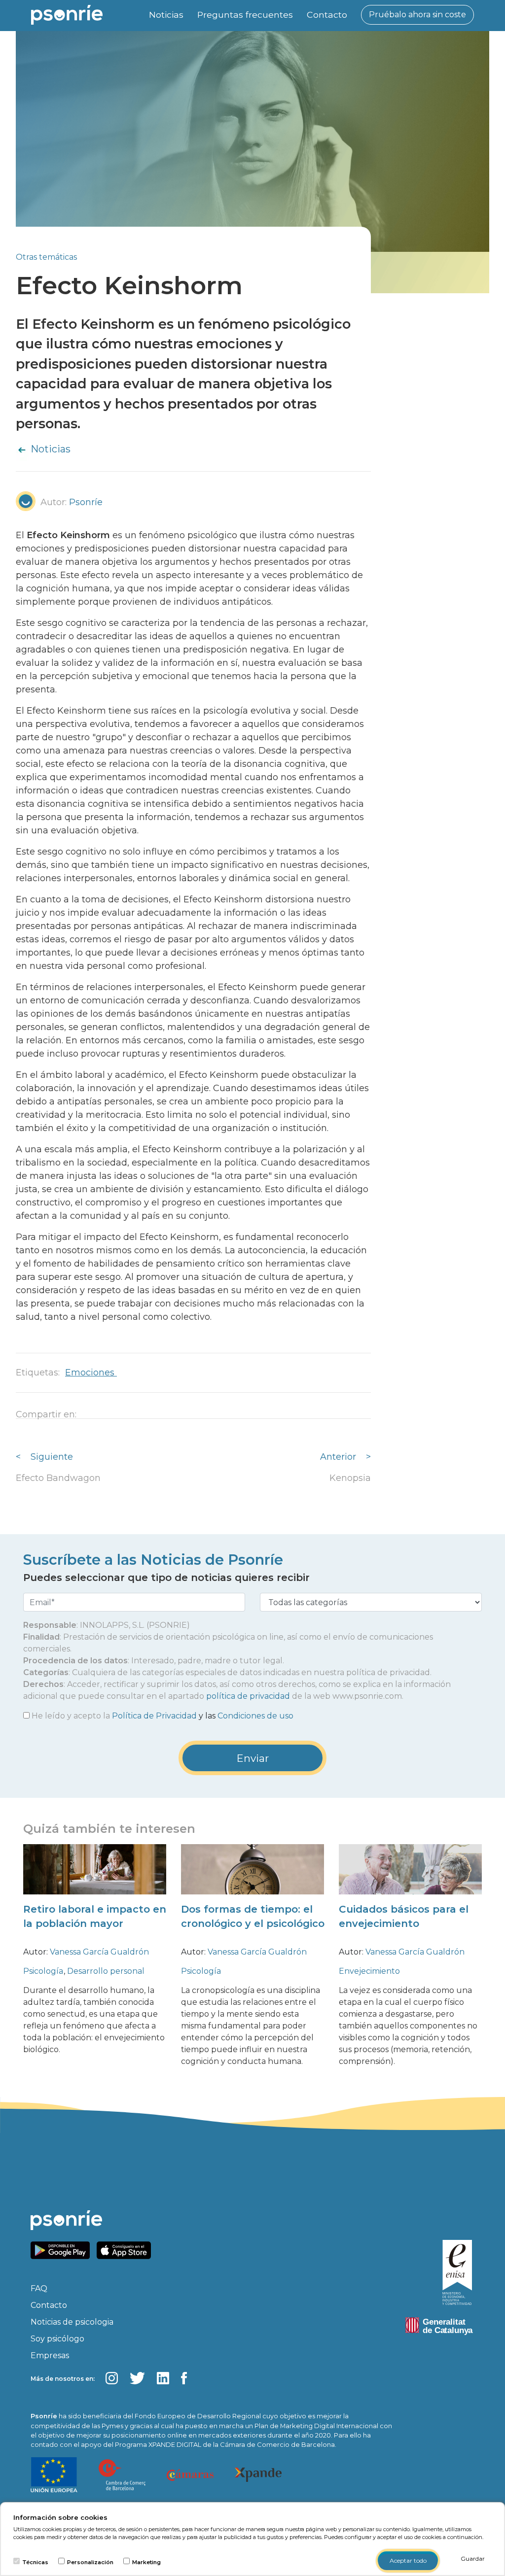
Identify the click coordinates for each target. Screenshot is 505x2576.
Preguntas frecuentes (245, 15)
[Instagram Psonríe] (112, 2378)
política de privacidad (248, 1696)
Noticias (166, 15)
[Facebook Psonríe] (184, 2378)
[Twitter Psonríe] (137, 2378)
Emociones (91, 1373)
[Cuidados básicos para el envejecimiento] (410, 1877)
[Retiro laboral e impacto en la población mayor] (95, 1877)
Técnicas (35, 2562)
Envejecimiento (369, 1971)
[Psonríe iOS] (126, 2250)
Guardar (473, 2559)
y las (162, 1716)
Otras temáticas (46, 257)
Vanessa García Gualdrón (99, 1952)
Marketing (146, 2562)
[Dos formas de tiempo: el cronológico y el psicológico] (252, 1877)
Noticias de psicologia (72, 2322)
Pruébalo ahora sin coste (417, 15)
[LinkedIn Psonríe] (163, 2378)
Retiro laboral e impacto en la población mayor (95, 1916)
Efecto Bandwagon (58, 1478)
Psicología (44, 1971)
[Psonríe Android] (63, 2250)
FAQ (39, 2288)
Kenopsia (350, 1478)
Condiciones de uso (255, 1716)
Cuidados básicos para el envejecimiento (404, 1916)
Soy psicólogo (57, 2339)
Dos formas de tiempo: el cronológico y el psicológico (253, 1916)
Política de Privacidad (154, 1716)
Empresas (50, 2355)
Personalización (90, 2562)
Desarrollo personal (106, 1971)
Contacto (327, 15)
